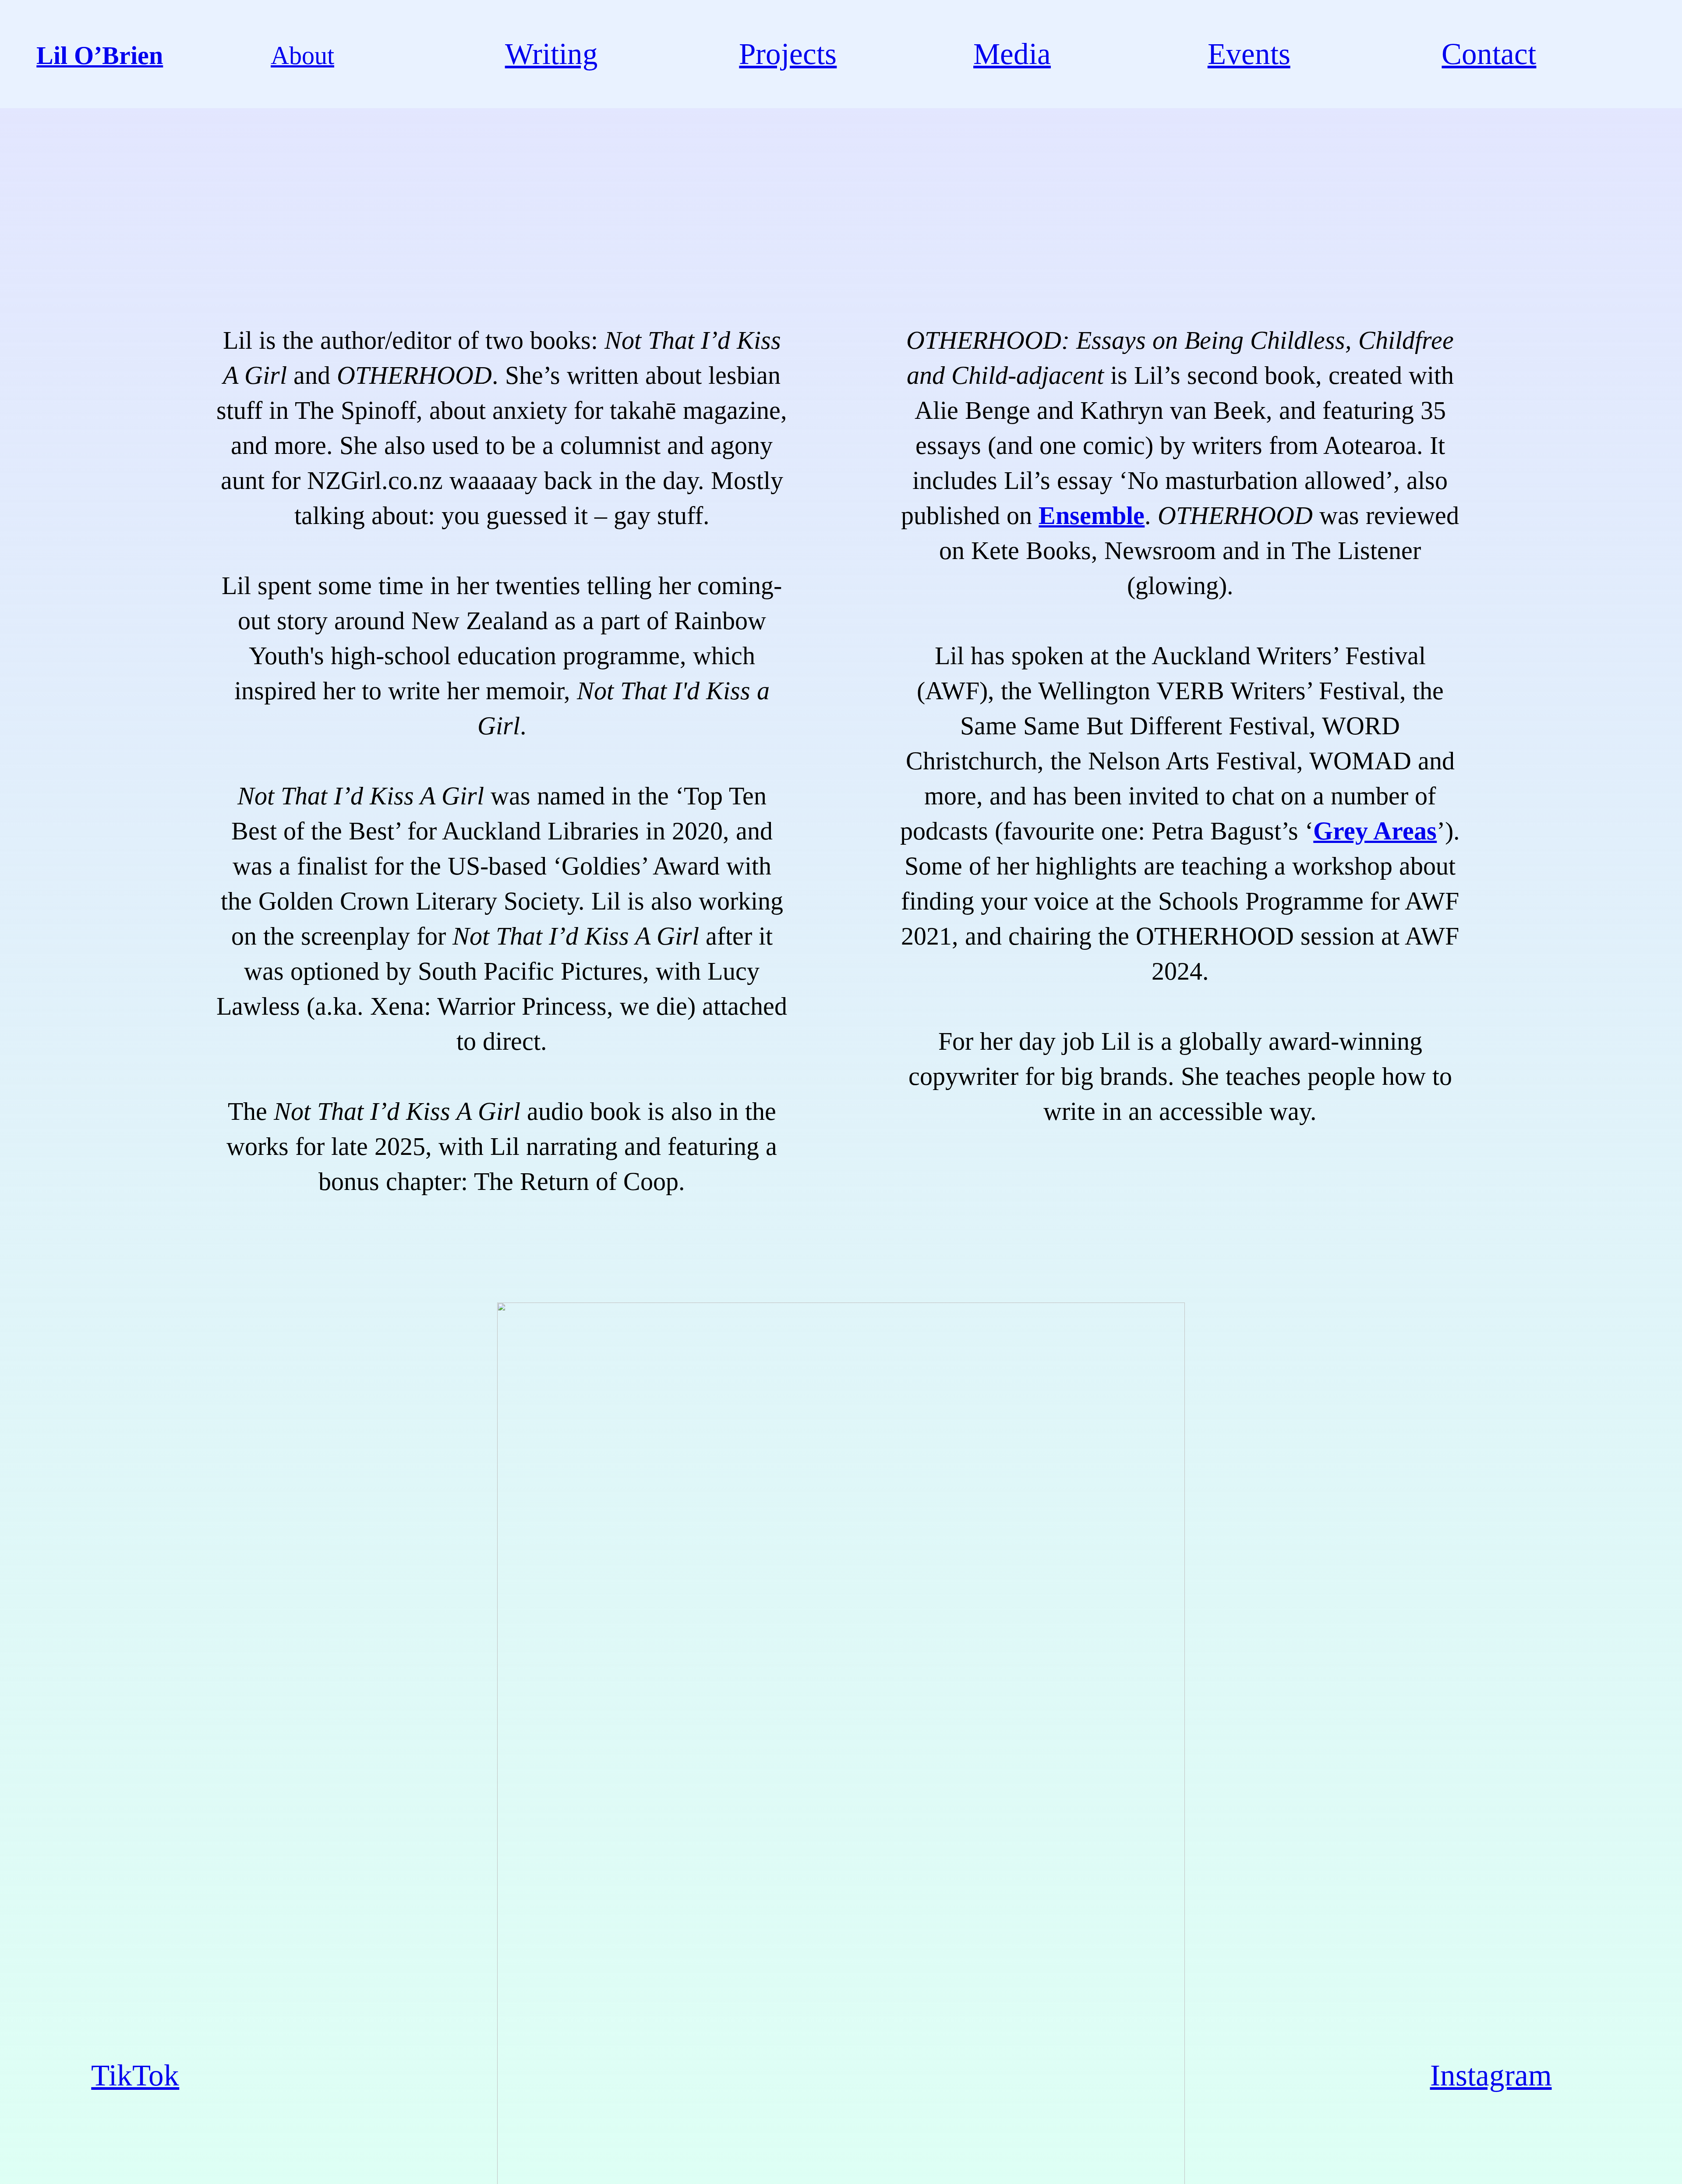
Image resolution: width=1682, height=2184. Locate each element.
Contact (1489, 54)
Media (1012, 54)
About (302, 55)
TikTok (135, 2075)
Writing (551, 54)
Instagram (1491, 2075)
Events (1249, 54)
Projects (788, 54)
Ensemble (1092, 515)
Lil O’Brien (100, 55)
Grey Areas (1375, 831)
